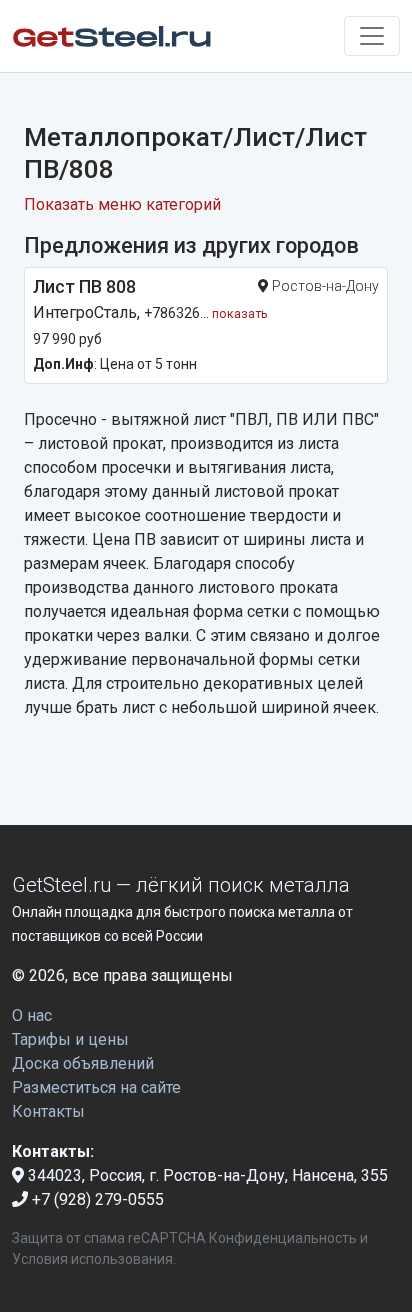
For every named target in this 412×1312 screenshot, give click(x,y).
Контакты (48, 1111)
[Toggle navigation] (372, 36)
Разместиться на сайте (96, 1087)
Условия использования (92, 1259)
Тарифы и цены (70, 1039)
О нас (32, 1015)
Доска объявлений (83, 1063)
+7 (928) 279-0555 (96, 1199)
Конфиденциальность (283, 1238)
